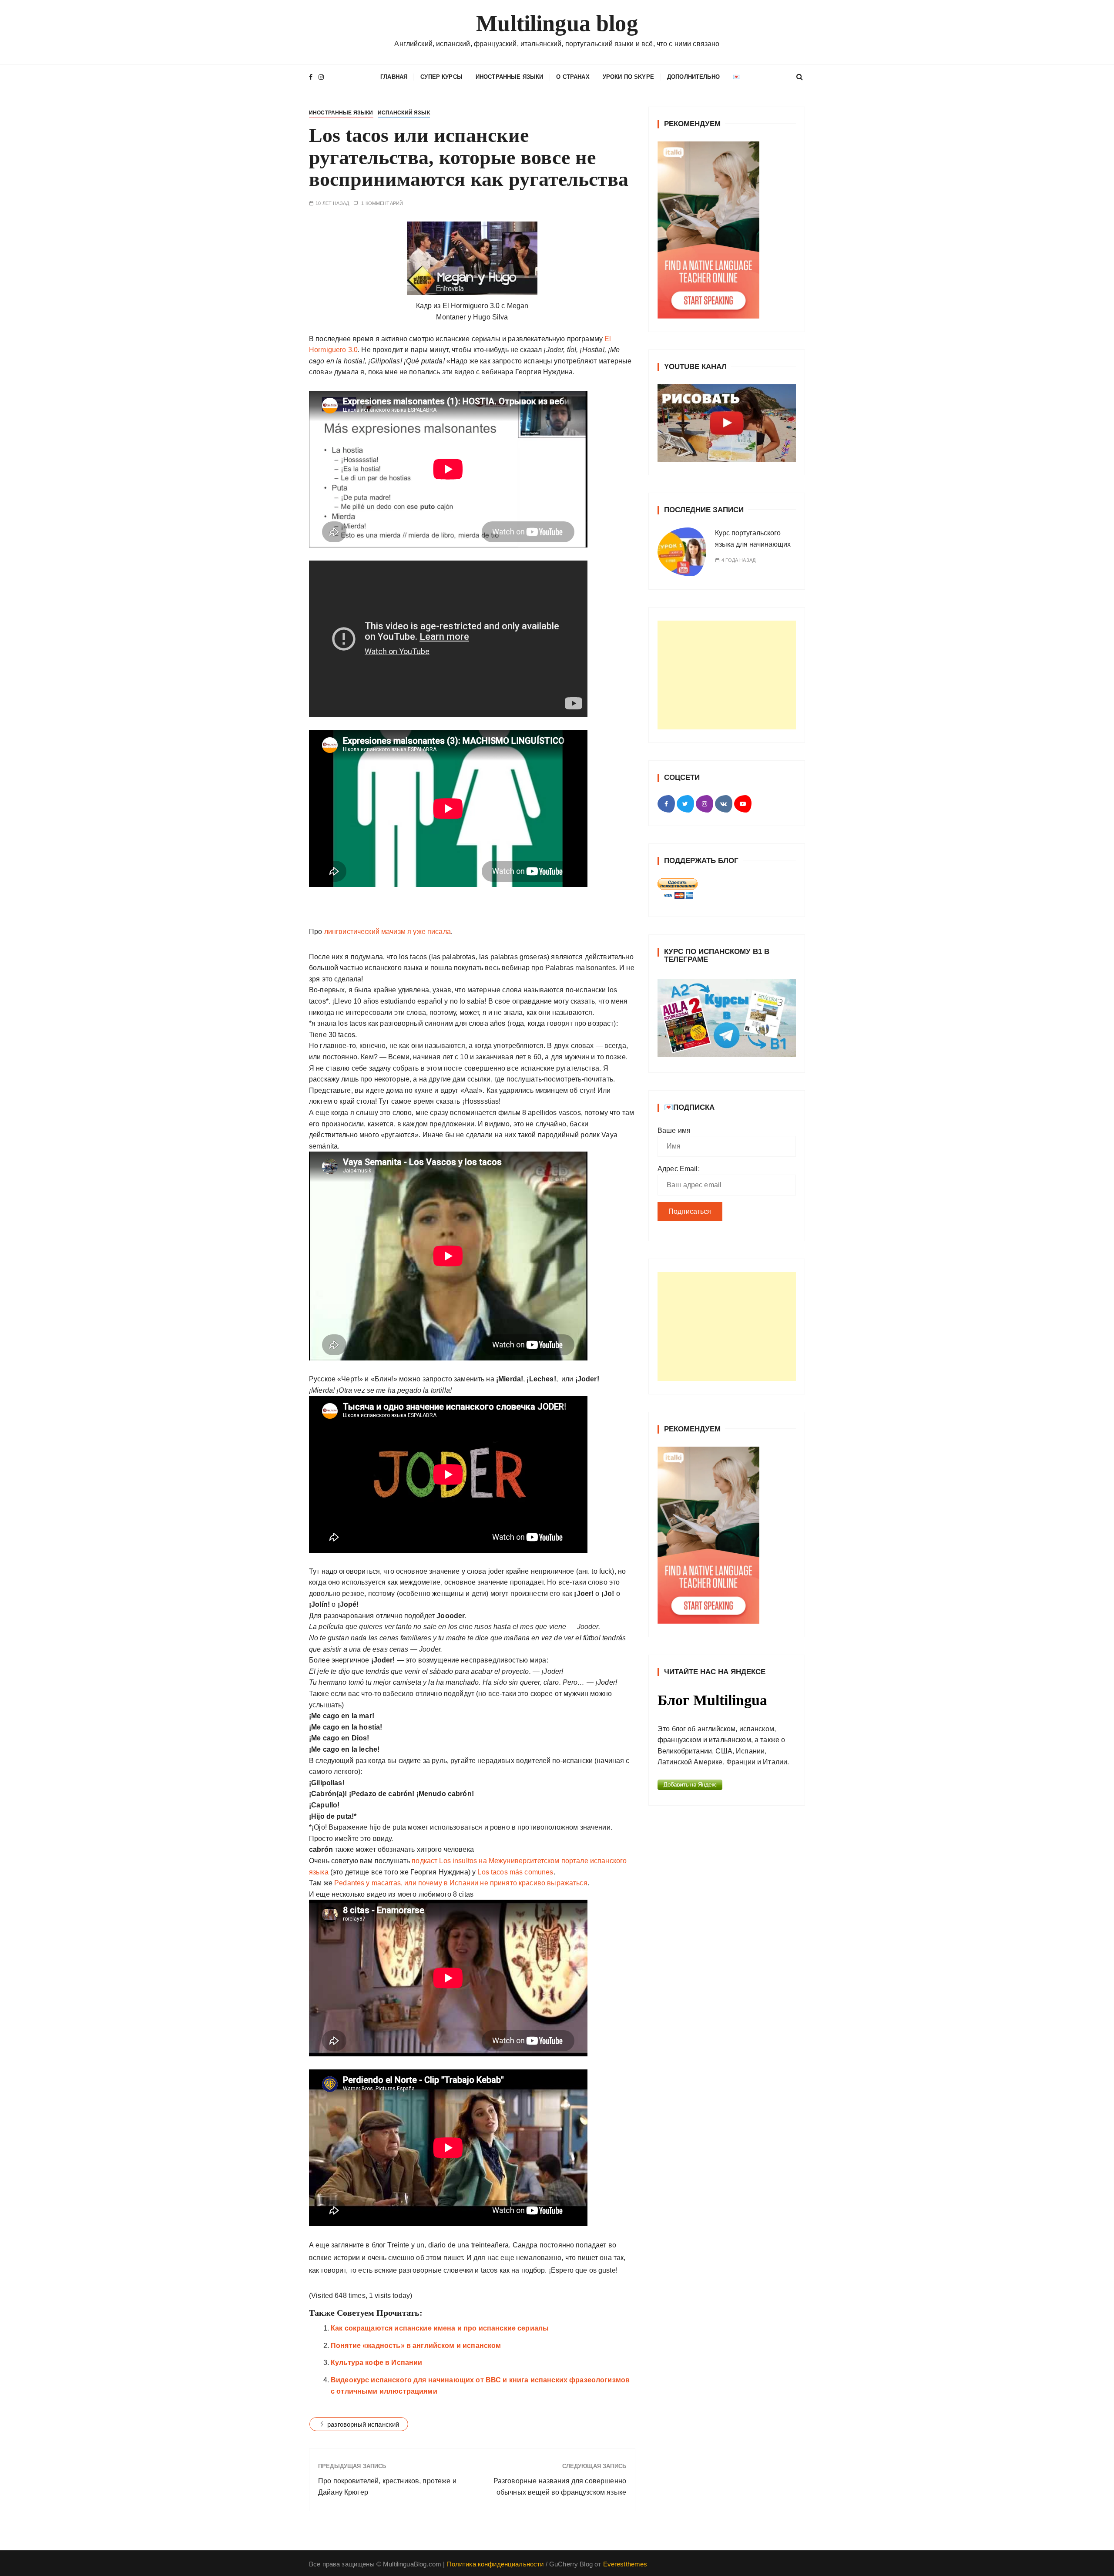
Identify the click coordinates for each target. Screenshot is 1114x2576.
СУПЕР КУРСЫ (441, 77)
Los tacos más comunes (515, 1890)
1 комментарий (382, 221)
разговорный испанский (363, 2442)
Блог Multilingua (712, 1709)
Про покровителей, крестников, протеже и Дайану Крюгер (387, 2504)
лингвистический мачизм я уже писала (386, 949)
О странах (573, 77)
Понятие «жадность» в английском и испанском (416, 2363)
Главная (394, 95)
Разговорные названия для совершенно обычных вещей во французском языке (560, 2504)
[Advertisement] (727, 693)
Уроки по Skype (628, 77)
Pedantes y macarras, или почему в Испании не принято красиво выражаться (461, 1901)
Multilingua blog (557, 23)
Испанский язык (404, 131)
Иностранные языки (510, 77)
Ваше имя (674, 1139)
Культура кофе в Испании (376, 2380)
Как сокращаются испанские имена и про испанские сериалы (440, 2346)
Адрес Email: (679, 1177)
